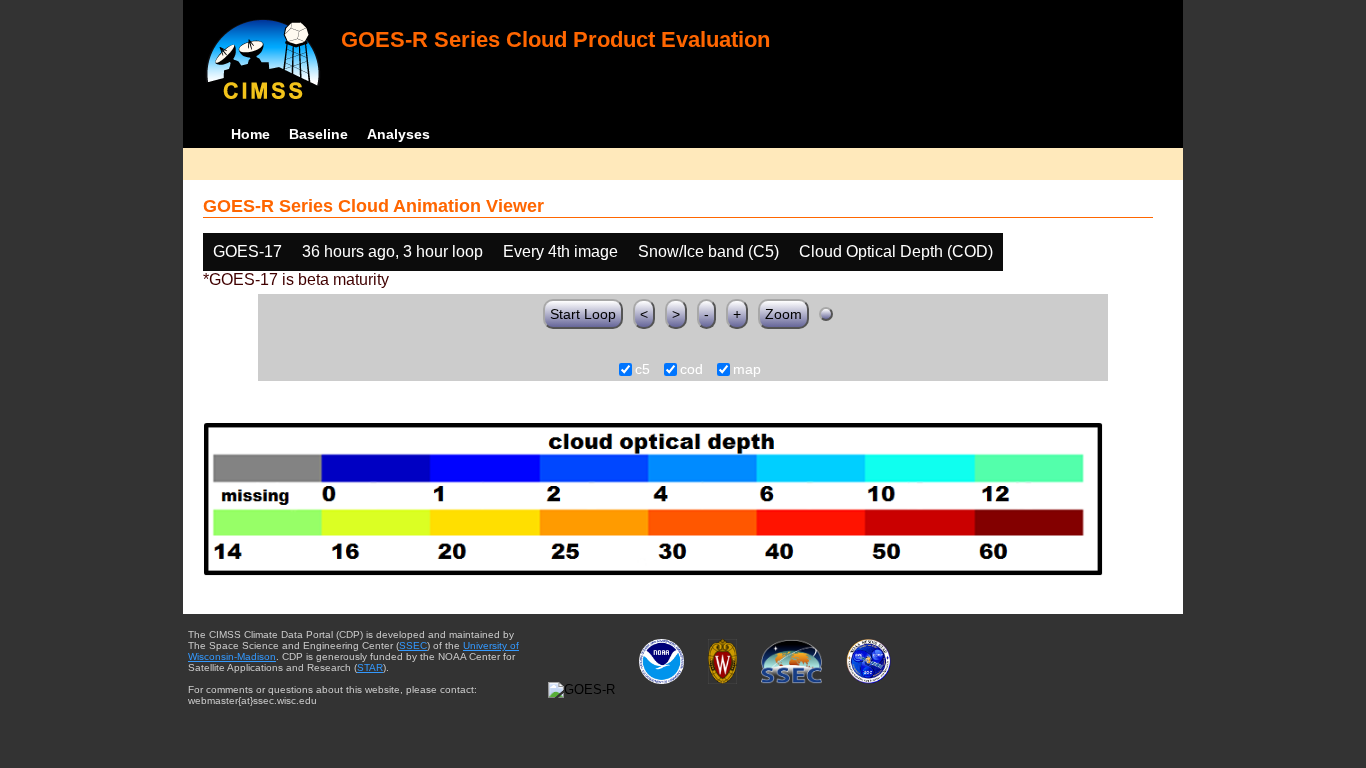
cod (691, 370)
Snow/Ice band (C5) (708, 251)
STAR (370, 667)
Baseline (318, 134)
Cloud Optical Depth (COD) (896, 251)
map (747, 370)
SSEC (413, 645)
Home (250, 134)
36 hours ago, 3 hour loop (392, 251)
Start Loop (583, 314)
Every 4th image (560, 251)
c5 (642, 370)
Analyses (398, 134)
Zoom (783, 314)
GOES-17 (247, 251)
